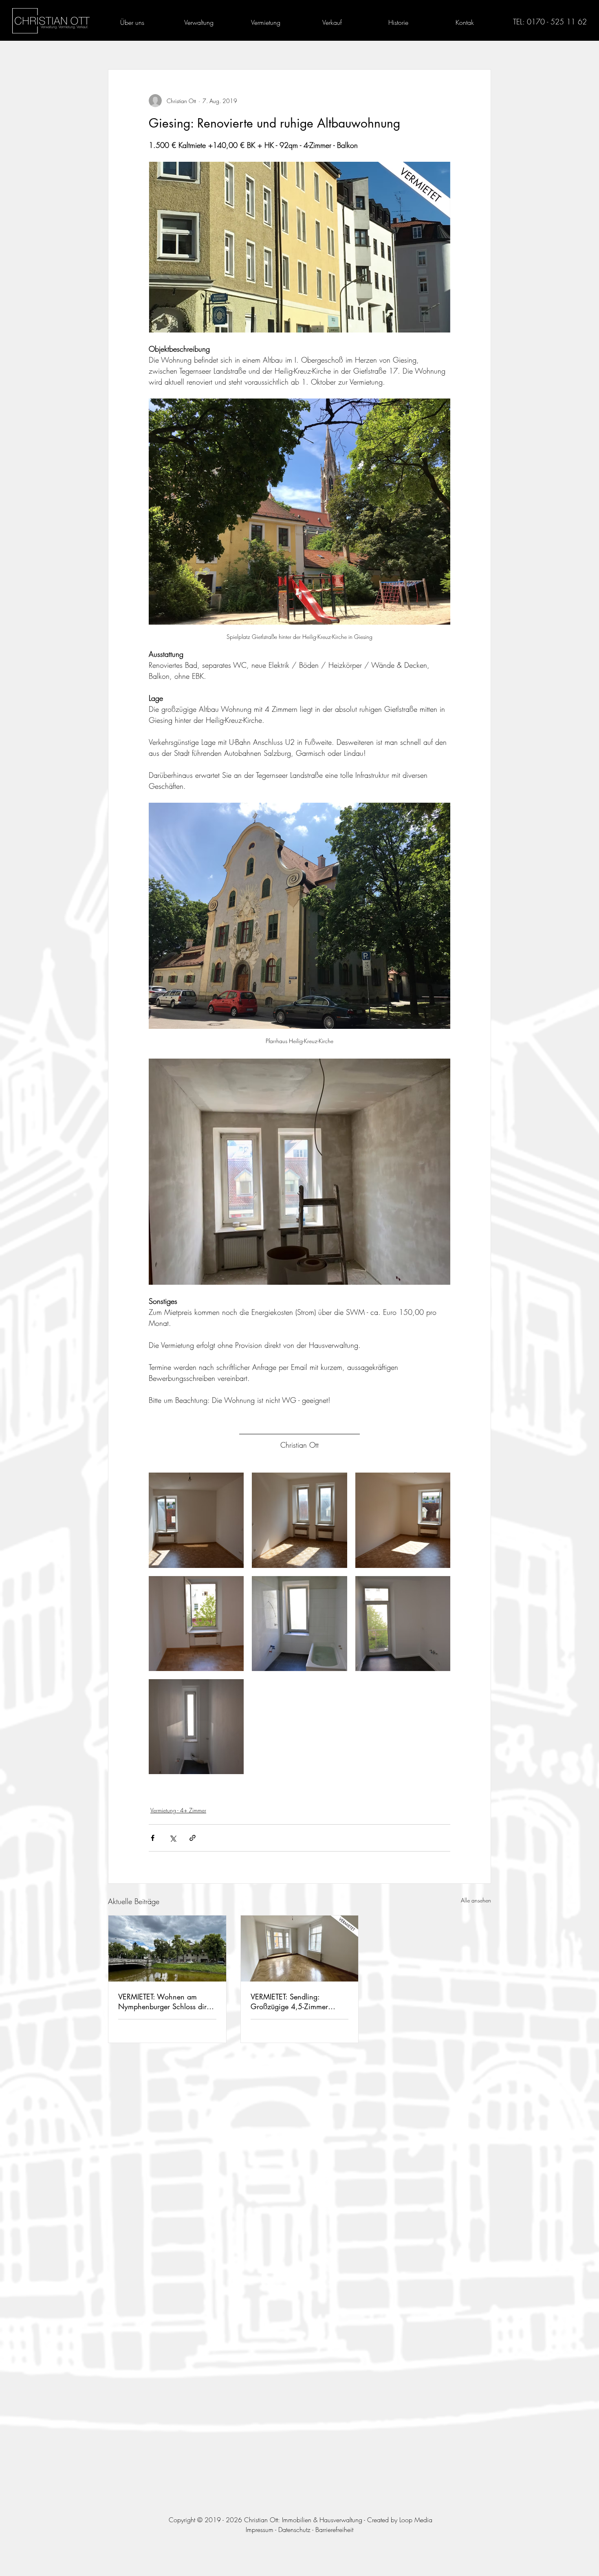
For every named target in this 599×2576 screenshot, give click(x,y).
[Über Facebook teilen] (153, 1838)
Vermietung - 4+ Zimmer (178, 1810)
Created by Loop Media (400, 2520)
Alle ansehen (476, 1900)
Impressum (260, 2530)
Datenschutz (294, 2530)
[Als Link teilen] (193, 1838)
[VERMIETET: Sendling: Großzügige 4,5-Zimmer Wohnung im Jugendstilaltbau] (300, 1949)
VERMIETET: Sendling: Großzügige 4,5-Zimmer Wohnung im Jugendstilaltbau (297, 2001)
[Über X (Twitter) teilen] (173, 1838)
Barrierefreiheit (334, 2530)
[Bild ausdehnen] (196, 1520)
